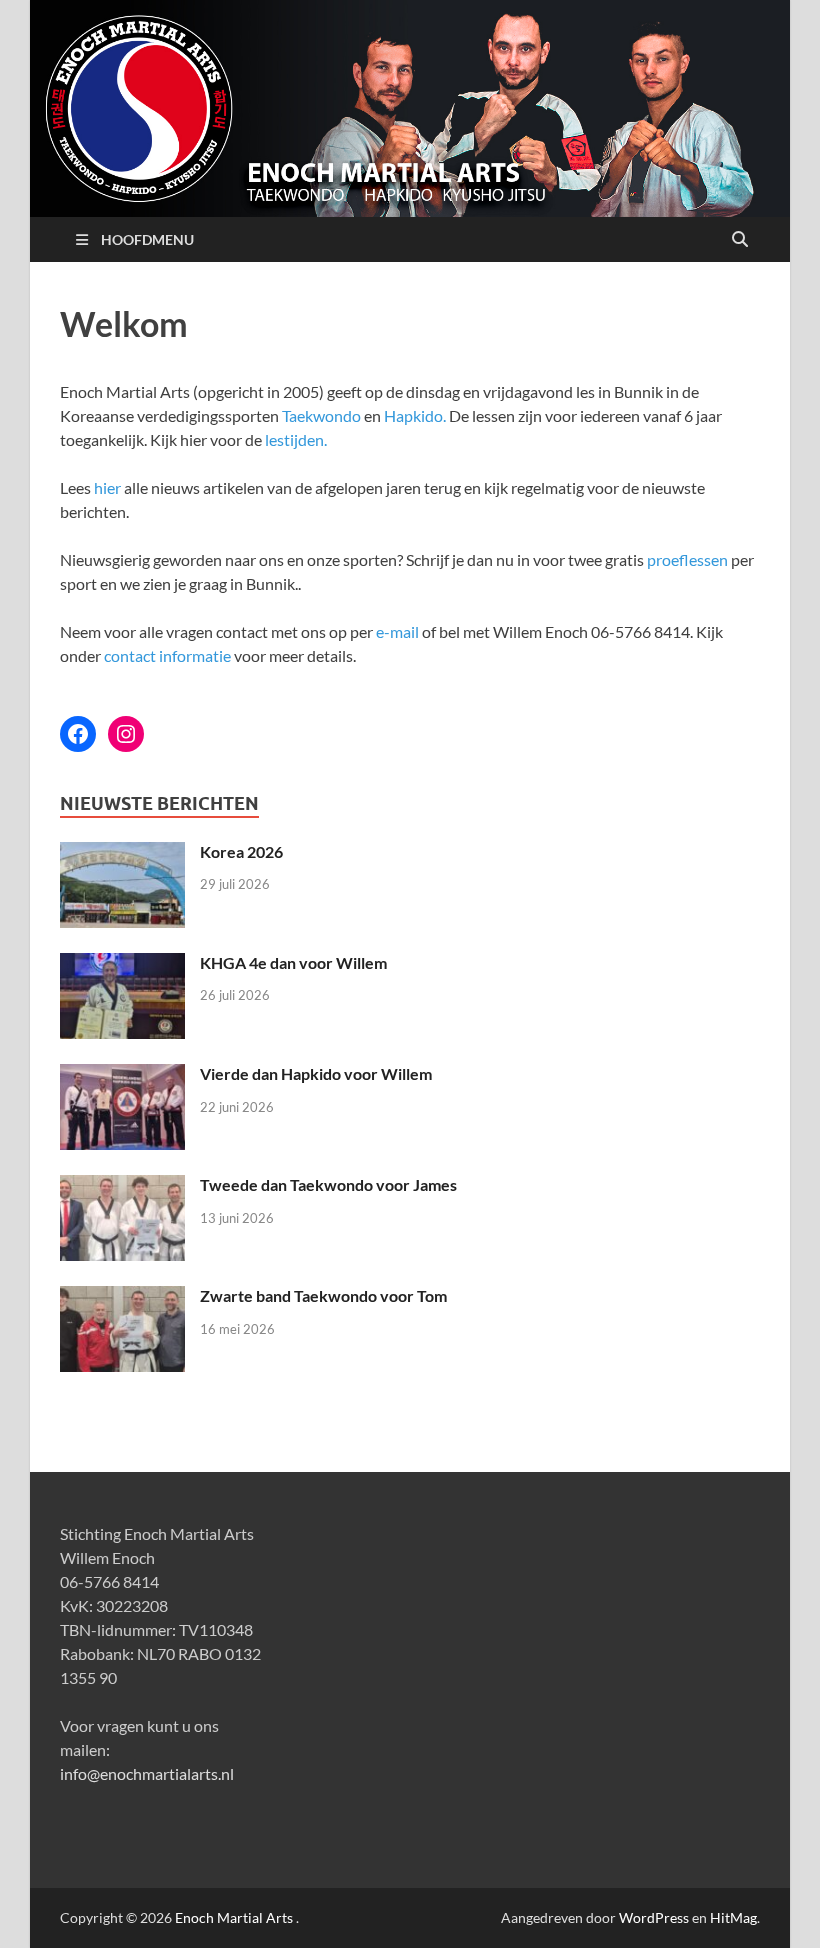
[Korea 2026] (122, 853)
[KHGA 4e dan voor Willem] (122, 964)
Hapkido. (415, 415)
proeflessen (687, 559)
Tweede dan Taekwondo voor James (328, 1184)
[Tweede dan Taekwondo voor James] (122, 1186)
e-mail (397, 631)
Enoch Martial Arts (234, 1917)
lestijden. (296, 439)
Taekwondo (321, 415)
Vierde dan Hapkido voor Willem (316, 1073)
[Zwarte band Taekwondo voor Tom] (122, 1297)
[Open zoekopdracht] (740, 240)
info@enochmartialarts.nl (147, 1773)
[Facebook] (78, 734)
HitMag (733, 1917)
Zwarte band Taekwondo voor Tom (323, 1295)
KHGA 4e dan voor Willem (293, 962)
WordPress (654, 1917)
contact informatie (167, 655)
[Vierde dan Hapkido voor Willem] (122, 1075)
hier (107, 487)
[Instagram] (126, 734)
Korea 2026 (241, 851)
